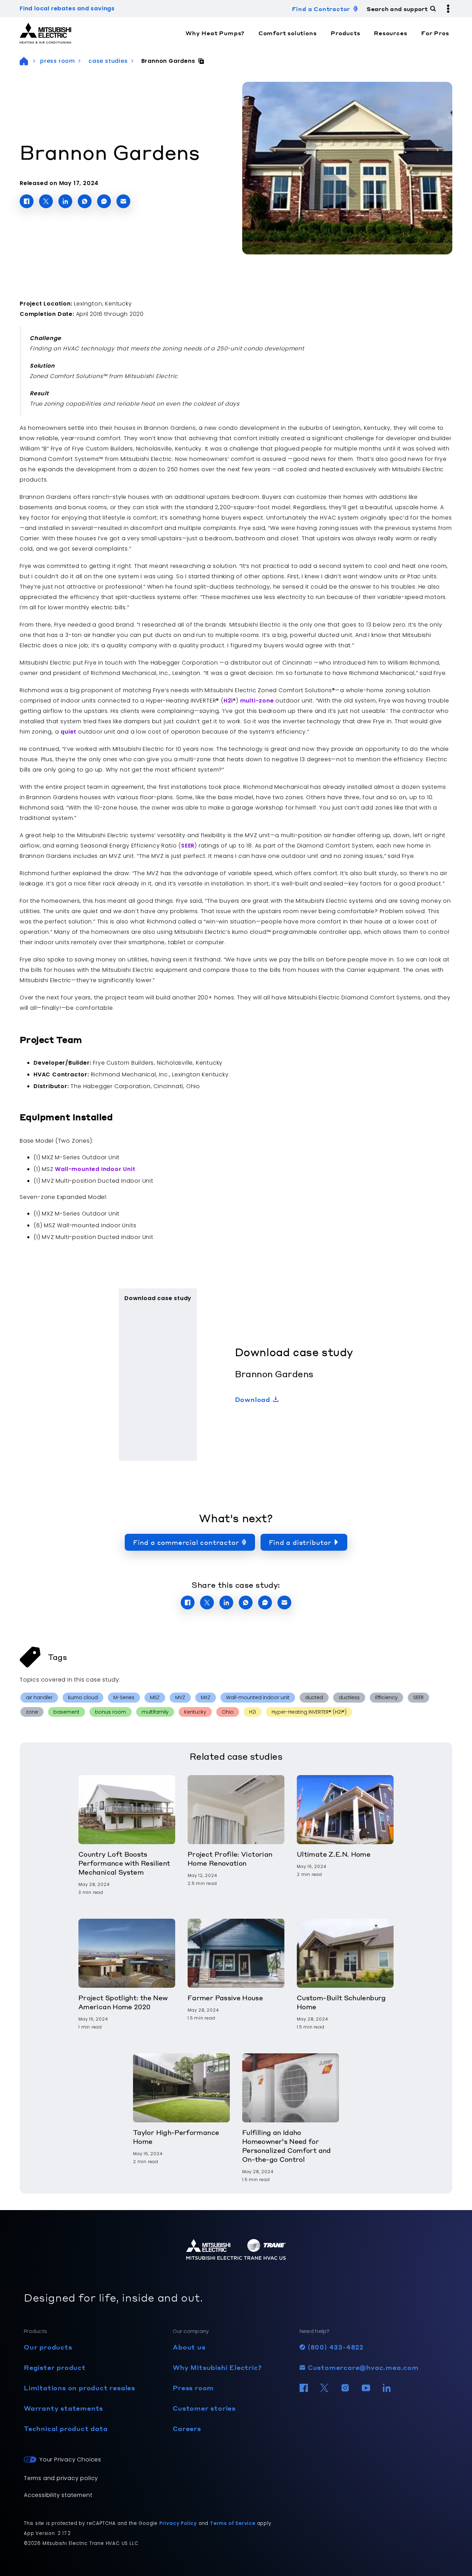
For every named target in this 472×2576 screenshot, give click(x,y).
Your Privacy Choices (70, 2459)
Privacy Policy (178, 2523)
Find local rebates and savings (67, 8)
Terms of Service (233, 2523)
